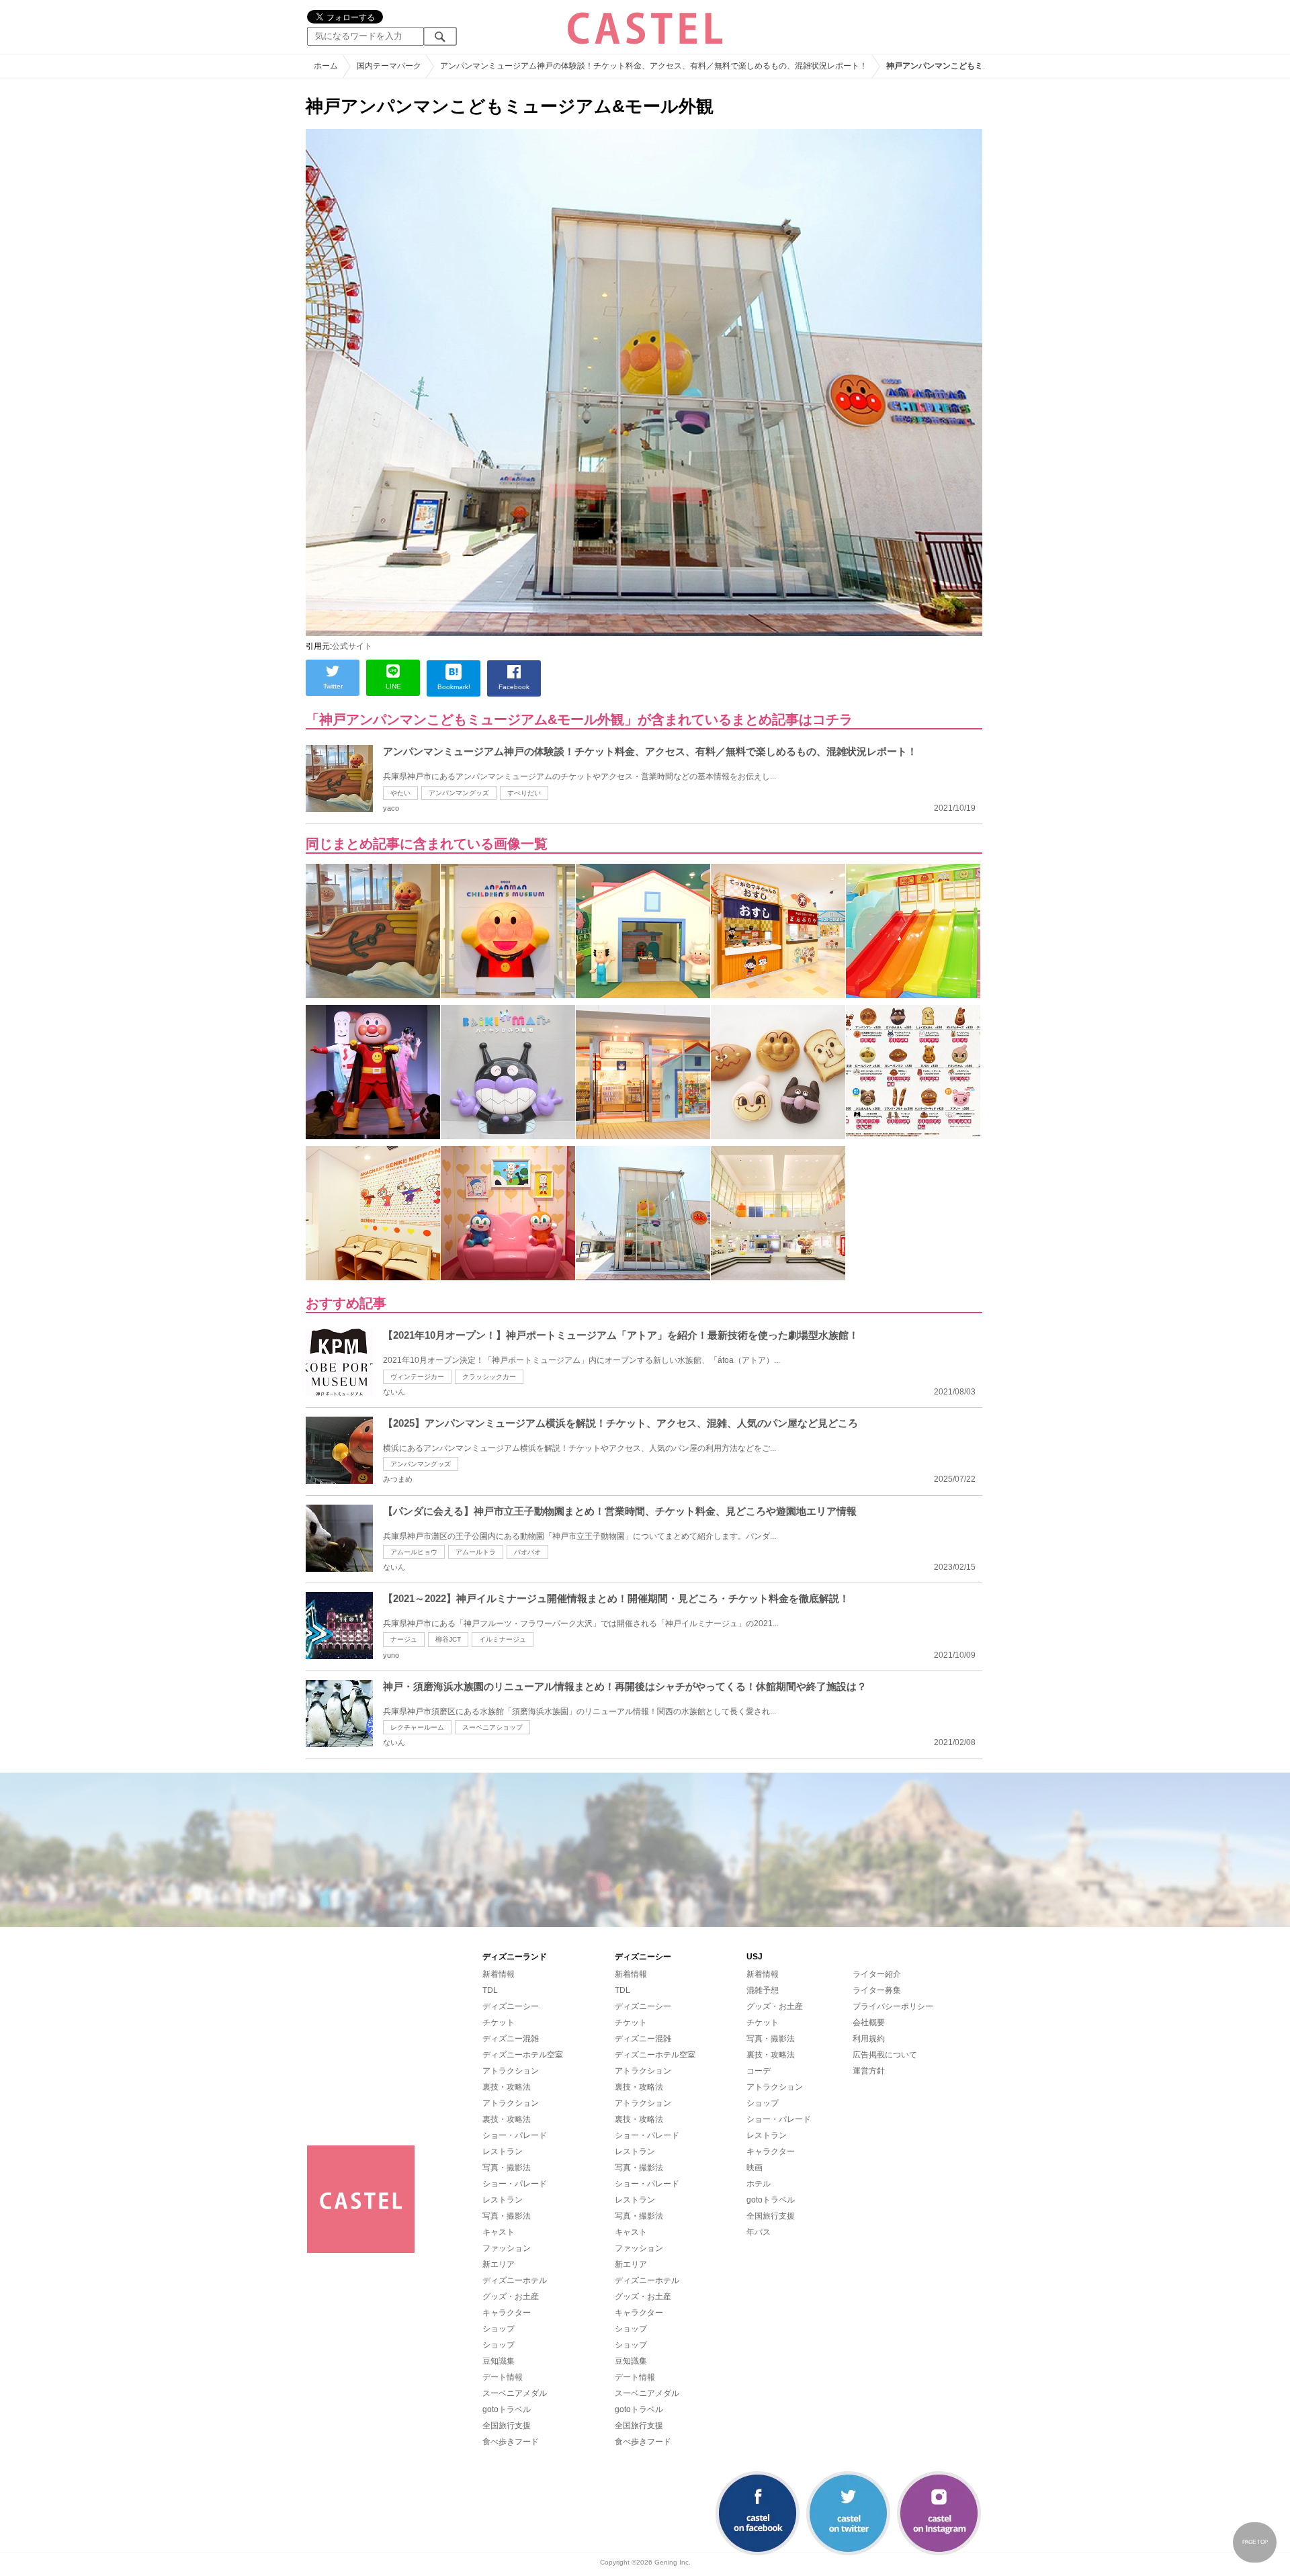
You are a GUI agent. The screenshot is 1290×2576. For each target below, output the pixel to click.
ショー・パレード (515, 2135)
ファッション (507, 2248)
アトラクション (511, 2071)
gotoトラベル (507, 2409)
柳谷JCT (448, 1639)
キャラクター (507, 2313)
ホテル (759, 2184)
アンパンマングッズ (459, 793)
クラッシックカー (489, 1377)
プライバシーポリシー (893, 2006)
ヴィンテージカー (417, 1377)
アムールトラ (476, 1552)
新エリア (499, 2264)
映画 (755, 2168)
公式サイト (352, 646)
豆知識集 (499, 2361)
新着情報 (499, 1974)
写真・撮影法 (507, 2168)
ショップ (499, 2329)
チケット (499, 2023)
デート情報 (503, 2377)
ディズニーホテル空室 (523, 2055)
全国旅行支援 (507, 2426)
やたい (400, 793)
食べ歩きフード (511, 2442)
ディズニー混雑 (511, 2039)
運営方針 (869, 2071)
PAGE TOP (1255, 2542)
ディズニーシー (511, 2006)
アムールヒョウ (414, 1552)
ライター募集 (877, 1990)
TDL (490, 1990)
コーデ (759, 2071)
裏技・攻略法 (507, 2087)
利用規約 (869, 2039)
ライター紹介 (877, 1974)
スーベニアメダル (515, 2393)
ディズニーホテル (515, 2280)
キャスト (499, 2232)
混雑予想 (763, 1990)
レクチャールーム (417, 1727)
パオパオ (527, 1552)
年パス (759, 2232)
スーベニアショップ (492, 1727)
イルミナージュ (503, 1639)
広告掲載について (885, 2055)
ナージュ (404, 1639)
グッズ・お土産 (511, 2297)
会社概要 (869, 2023)
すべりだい (524, 793)
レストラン (503, 2151)
